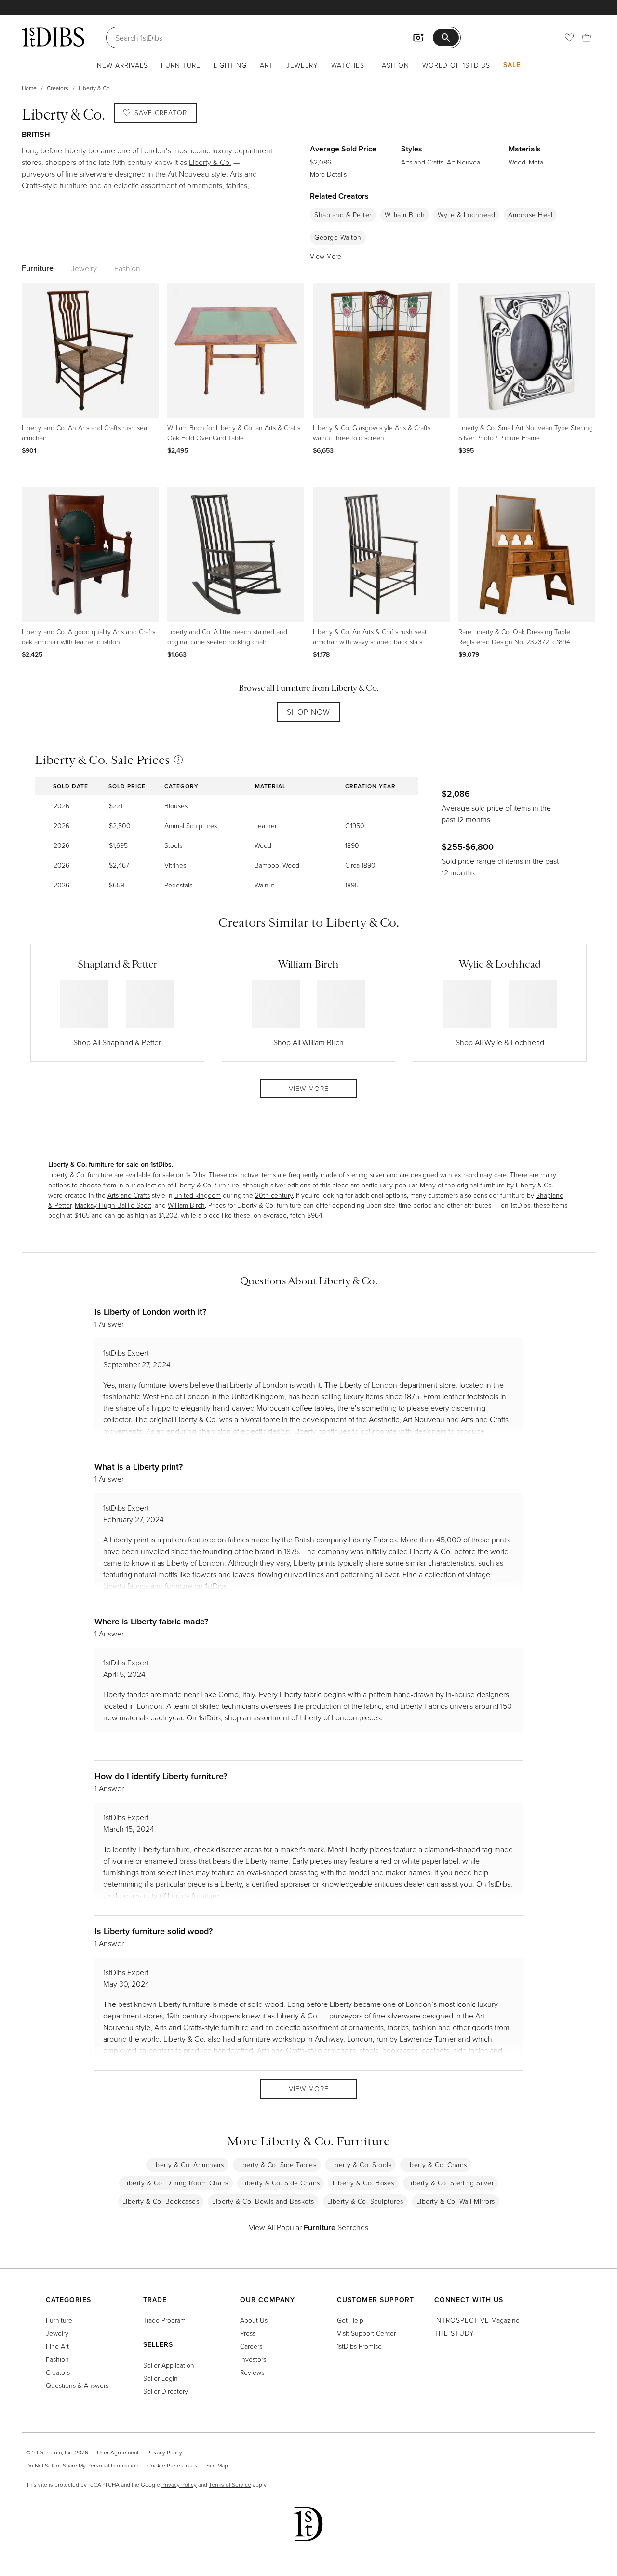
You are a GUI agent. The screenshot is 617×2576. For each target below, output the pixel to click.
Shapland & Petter (343, 215)
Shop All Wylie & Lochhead (500, 1042)
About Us (254, 2320)
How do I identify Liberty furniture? (161, 1776)
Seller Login (161, 2378)
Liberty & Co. (210, 162)
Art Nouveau (188, 174)
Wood (517, 162)
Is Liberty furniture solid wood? (154, 1931)
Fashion (393, 65)
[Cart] (587, 38)
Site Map (217, 2465)
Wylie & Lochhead (466, 215)
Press (248, 2333)
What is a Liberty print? (139, 1466)
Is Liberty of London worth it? (150, 1312)
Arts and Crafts (422, 162)
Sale (512, 65)
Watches (348, 65)
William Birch (405, 215)
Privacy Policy (165, 2452)
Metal (537, 162)
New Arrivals (122, 65)
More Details (328, 174)
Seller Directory (166, 2391)
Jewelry (302, 65)
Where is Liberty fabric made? (151, 1621)
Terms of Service (230, 2485)
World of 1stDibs (456, 65)
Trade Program (164, 2320)
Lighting (230, 65)
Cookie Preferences (172, 2465)
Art (267, 65)
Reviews (252, 2372)
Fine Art (57, 2346)
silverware (96, 174)
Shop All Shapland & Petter (117, 1042)
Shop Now (308, 712)
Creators (58, 88)
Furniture (181, 65)
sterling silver (366, 1175)
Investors (253, 2359)
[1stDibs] (53, 37)
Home (29, 88)
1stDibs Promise (359, 2346)
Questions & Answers (77, 2385)
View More (326, 256)
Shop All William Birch (308, 1042)
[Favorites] (569, 38)
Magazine (477, 2320)
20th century (274, 1195)
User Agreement (118, 2452)
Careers (251, 2346)
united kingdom (198, 1195)
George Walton (338, 237)
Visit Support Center (366, 2333)
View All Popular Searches (308, 2227)
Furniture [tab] (38, 268)
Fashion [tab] (127, 268)
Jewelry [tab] (84, 268)
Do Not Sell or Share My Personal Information (82, 2465)
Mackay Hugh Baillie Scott (113, 1205)
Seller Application (169, 2365)
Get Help (350, 2320)
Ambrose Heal (530, 215)
